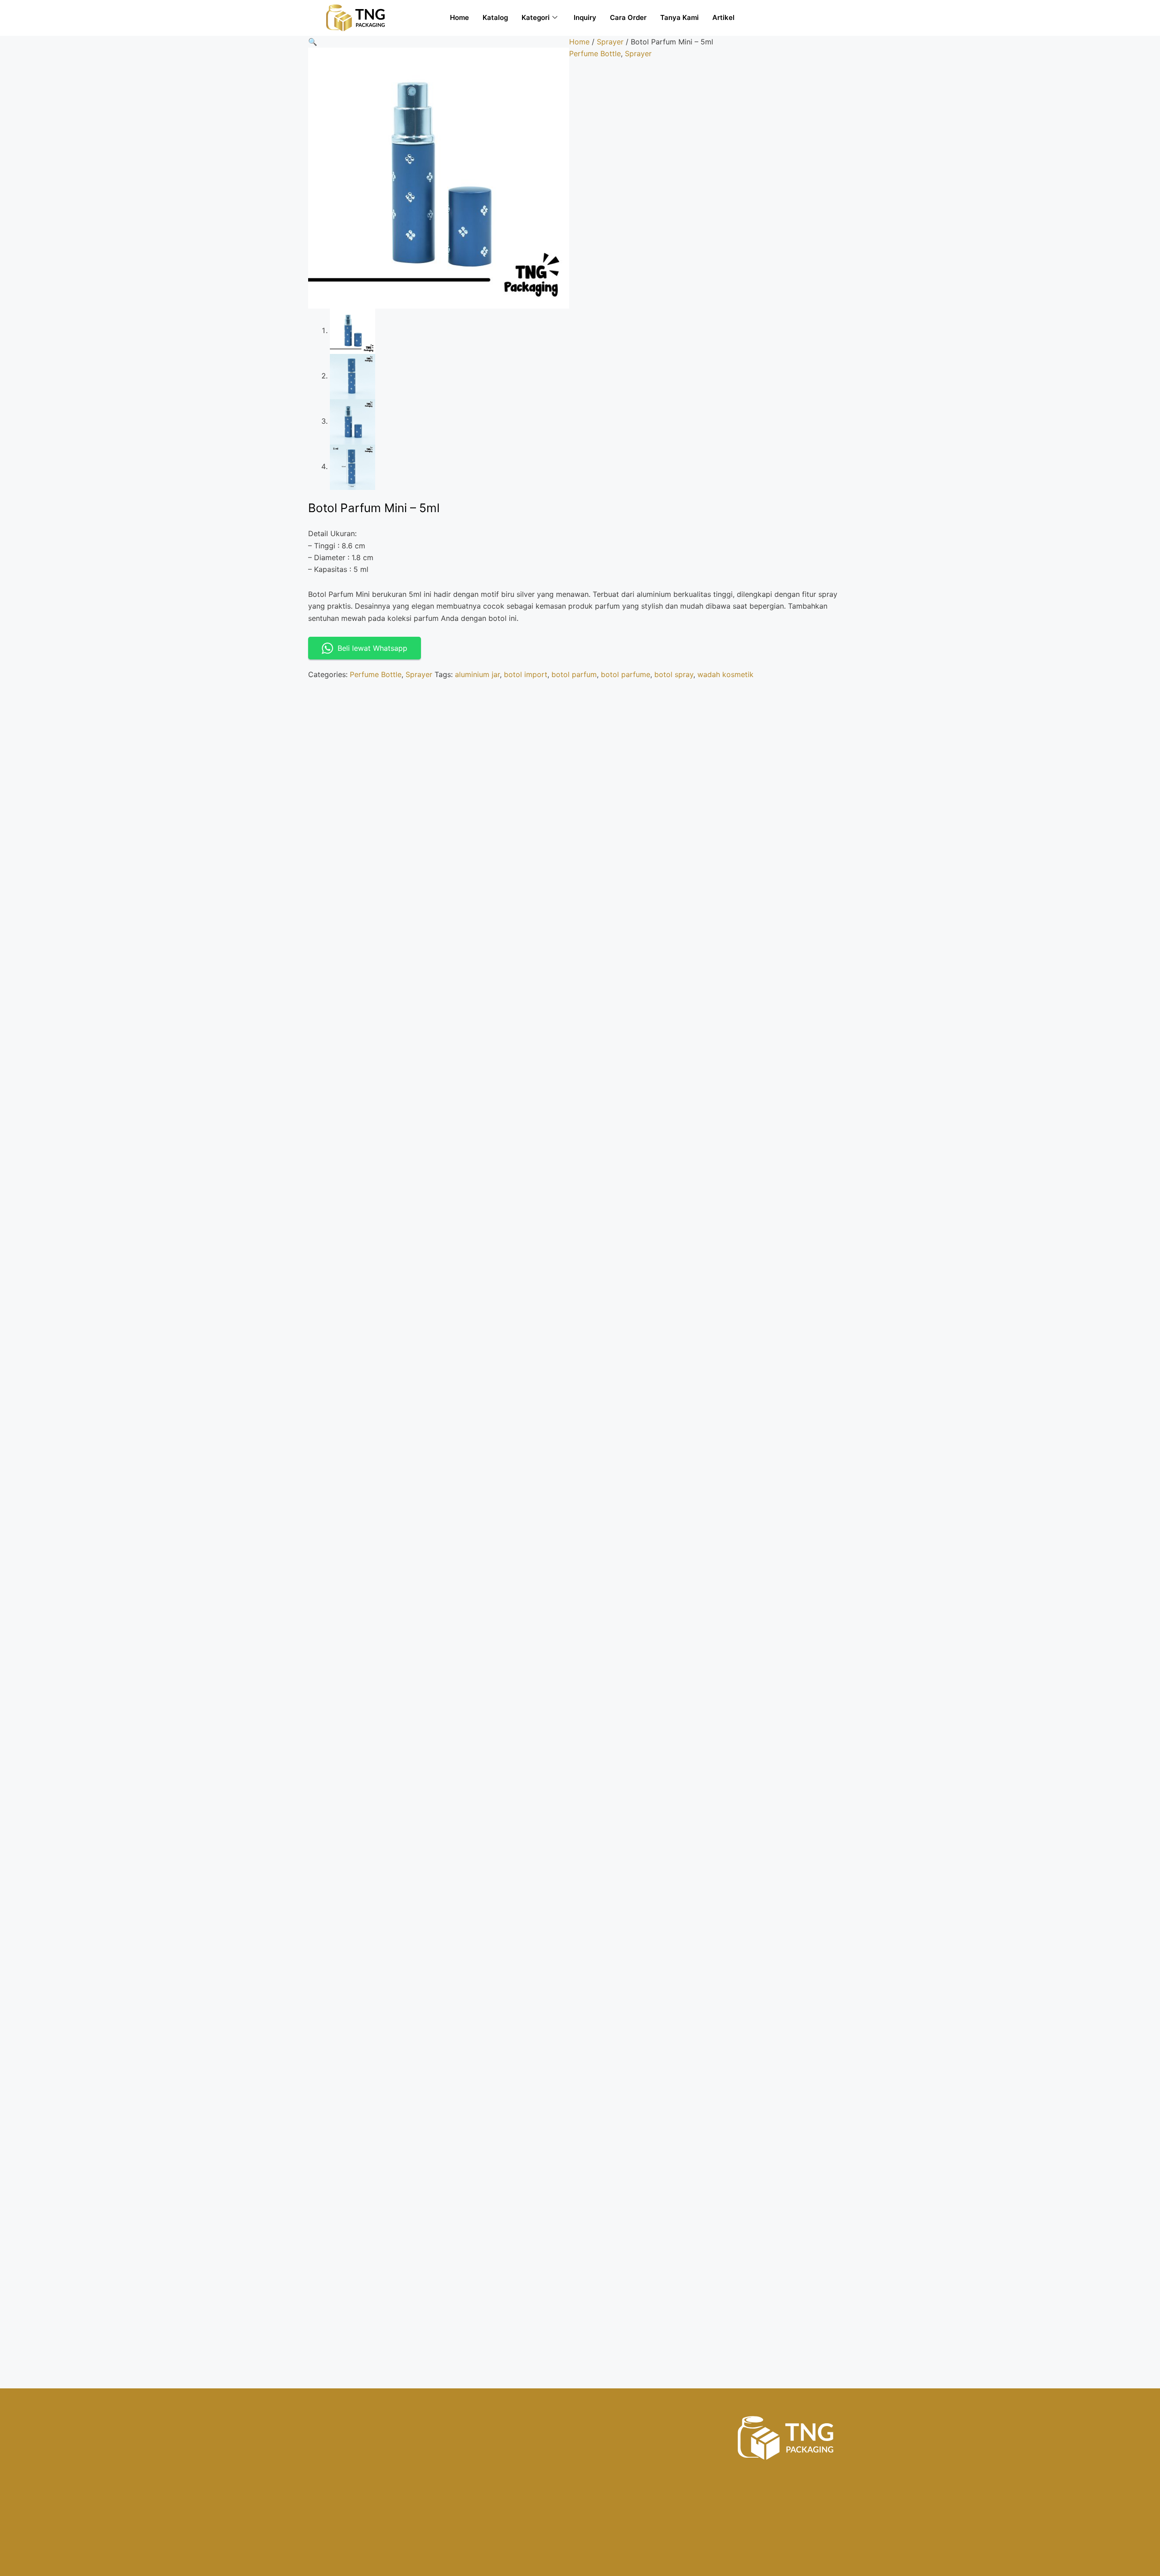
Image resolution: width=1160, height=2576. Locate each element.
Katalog (495, 17)
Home (459, 17)
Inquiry (585, 17)
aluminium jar (477, 674)
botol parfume (626, 674)
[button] (313, 42)
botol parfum (574, 674)
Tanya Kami (679, 17)
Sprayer (610, 42)
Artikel (723, 17)
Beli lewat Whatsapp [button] (372, 648)
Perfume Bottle (595, 53)
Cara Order (628, 17)
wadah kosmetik (725, 674)
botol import (526, 674)
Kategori (536, 17)
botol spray (674, 674)
